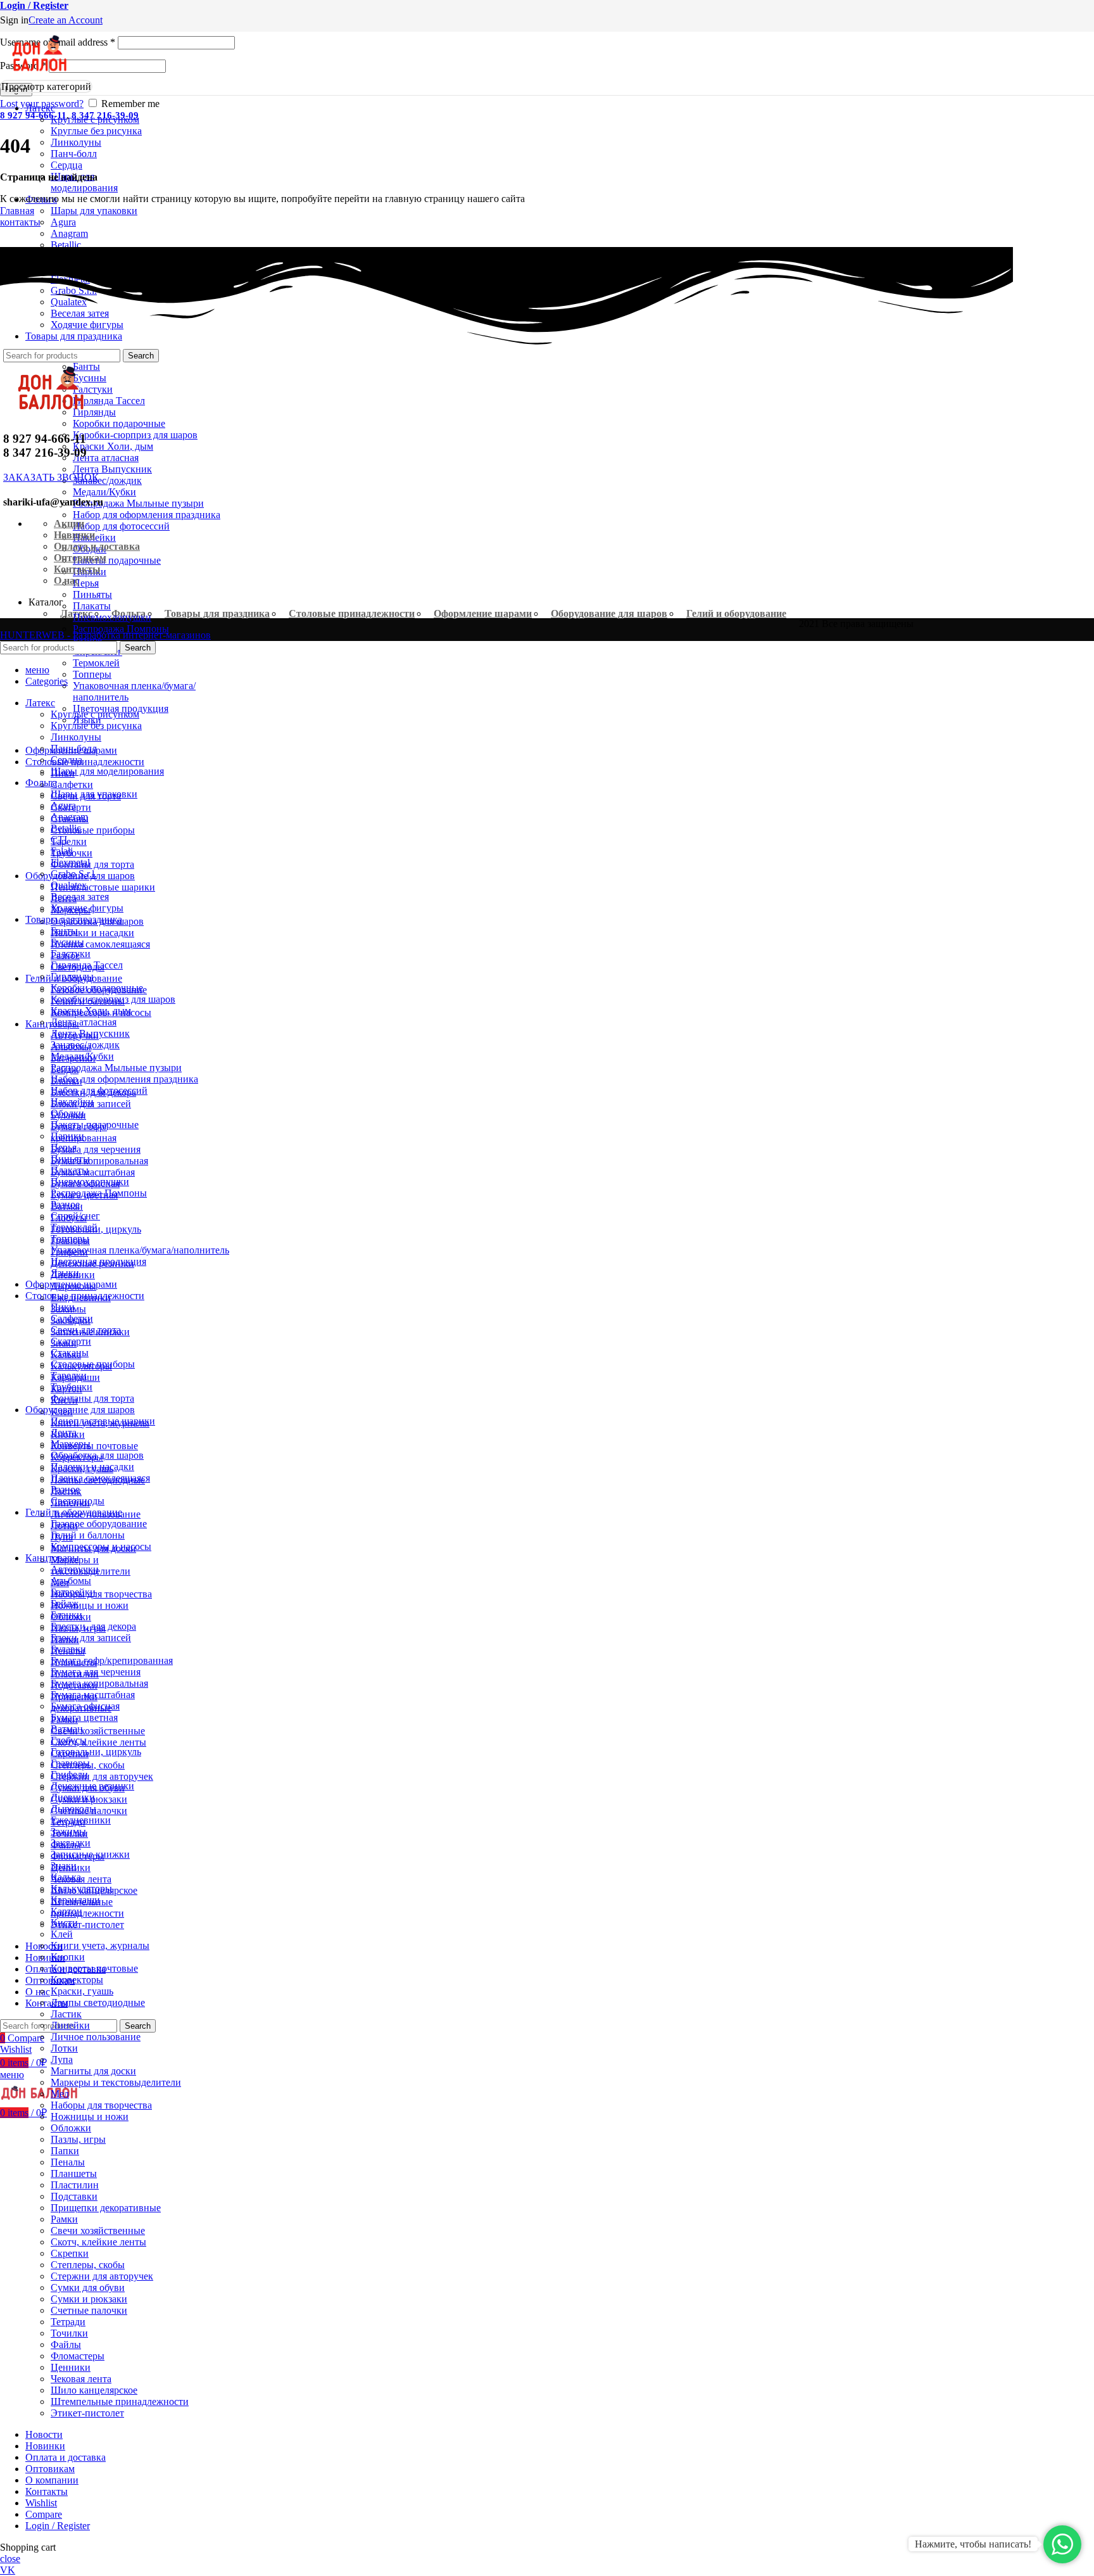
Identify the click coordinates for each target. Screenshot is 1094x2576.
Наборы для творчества (101, 1594)
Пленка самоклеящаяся (100, 944)
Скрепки (70, 2253)
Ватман (67, 1729)
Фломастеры (78, 2356)
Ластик (66, 2014)
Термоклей (96, 663)
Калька (66, 1877)
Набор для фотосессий (121, 526)
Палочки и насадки (92, 933)
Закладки (71, 1843)
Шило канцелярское (94, 2390)
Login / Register (58, 2526)
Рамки (64, 2219)
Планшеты (74, 2173)
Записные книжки (90, 1854)
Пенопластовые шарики (103, 887)
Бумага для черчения (96, 1149)
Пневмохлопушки (112, 617)
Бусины (67, 942)
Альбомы (71, 1581)
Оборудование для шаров (609, 613)
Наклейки (72, 1102)
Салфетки (72, 784)
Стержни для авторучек (102, 1776)
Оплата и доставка (97, 546)
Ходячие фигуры (87, 908)
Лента (64, 1432)
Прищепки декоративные (106, 2208)
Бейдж (65, 1603)
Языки (65, 1273)
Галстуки (71, 954)
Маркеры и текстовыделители (116, 2082)
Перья (86, 583)
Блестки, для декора (93, 1626)
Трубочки (72, 1387)
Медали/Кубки (104, 492)
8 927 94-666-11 (33, 115)
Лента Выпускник (112, 469)
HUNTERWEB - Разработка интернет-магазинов (105, 635)
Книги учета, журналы (100, 1945)
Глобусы (69, 1740)
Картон (66, 1911)
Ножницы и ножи (90, 1605)
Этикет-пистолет (87, 1925)
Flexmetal (70, 862)
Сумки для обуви (88, 2287)
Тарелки (69, 841)
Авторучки (75, 1569)
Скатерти (71, 1341)
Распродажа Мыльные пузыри (138, 503)
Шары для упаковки (94, 211)
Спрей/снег (75, 1216)
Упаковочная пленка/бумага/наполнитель (140, 1250)
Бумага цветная (84, 1717)
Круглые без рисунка (96, 131)
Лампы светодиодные (98, 2002)
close (10, 2559)
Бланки (66, 1615)
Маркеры (71, 1444)
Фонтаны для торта (92, 864)
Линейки (70, 2025)
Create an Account (66, 20)
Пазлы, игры (78, 2139)
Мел (60, 2094)
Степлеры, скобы (88, 2265)
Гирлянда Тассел (109, 401)
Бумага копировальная (99, 1161)
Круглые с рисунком (95, 119)
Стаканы (70, 1353)
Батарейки (73, 1592)
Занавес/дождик (107, 480)
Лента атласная (106, 458)
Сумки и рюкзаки (89, 2299)
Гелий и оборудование (736, 613)
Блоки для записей (91, 1638)
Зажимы (68, 1831)
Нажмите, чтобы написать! (973, 2544)
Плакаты (92, 606)
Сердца (66, 165)
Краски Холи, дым (113, 446)
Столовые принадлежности (352, 613)
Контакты (77, 569)
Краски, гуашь (82, 1991)
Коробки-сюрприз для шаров (135, 435)
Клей (62, 1934)
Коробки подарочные (119, 423)
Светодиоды (78, 1501)
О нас (66, 581)
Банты (64, 931)
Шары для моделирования (107, 771)
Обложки (71, 2128)
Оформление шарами (483, 613)
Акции (69, 523)
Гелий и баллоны (88, 1535)
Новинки (74, 535)
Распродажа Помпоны (121, 629)
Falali (62, 851)
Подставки (74, 2196)
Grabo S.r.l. (74, 874)
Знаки (64, 1866)
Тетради (68, 2322)
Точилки (69, 2333)
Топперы (92, 674)
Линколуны (76, 142)
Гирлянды (72, 976)
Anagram (69, 233)
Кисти (64, 1923)
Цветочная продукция (121, 708)
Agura (63, 222)
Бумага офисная (85, 1706)
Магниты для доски (93, 2071)
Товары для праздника (217, 613)
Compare (44, 2514)
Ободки (67, 1113)
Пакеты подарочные (117, 560)
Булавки (68, 1649)
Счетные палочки (89, 2310)
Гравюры (70, 1763)
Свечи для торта (86, 1330)
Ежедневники (81, 1820)
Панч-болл (74, 154)
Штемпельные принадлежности (87, 1907)
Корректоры (77, 1980)
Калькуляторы (81, 1888)
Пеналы (68, 2162)
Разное (65, 1204)
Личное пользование (96, 2037)
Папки (65, 2151)
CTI (59, 840)
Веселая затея (80, 897)
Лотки (64, 2048)
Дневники (73, 1797)
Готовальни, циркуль (96, 1752)
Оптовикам (80, 558)
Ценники (71, 2367)
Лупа (62, 2059)
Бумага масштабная (93, 1172)
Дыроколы (73, 1809)
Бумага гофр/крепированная (112, 1660)
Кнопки (68, 1957)
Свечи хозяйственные (98, 1731)
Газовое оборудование (99, 1524)
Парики (67, 1136)
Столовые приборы (93, 830)
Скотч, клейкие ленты (98, 1742)
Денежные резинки (92, 1786)
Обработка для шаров (97, 1455)
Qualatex (69, 885)
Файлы (66, 2344)
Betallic (66, 245)
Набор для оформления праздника (147, 515)
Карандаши (75, 1900)
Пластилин (75, 2185)
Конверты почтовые (94, 1446)
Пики (63, 1307)
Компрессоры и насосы (101, 1546)
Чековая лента (81, 1879)
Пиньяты (92, 594)
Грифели (69, 1774)
